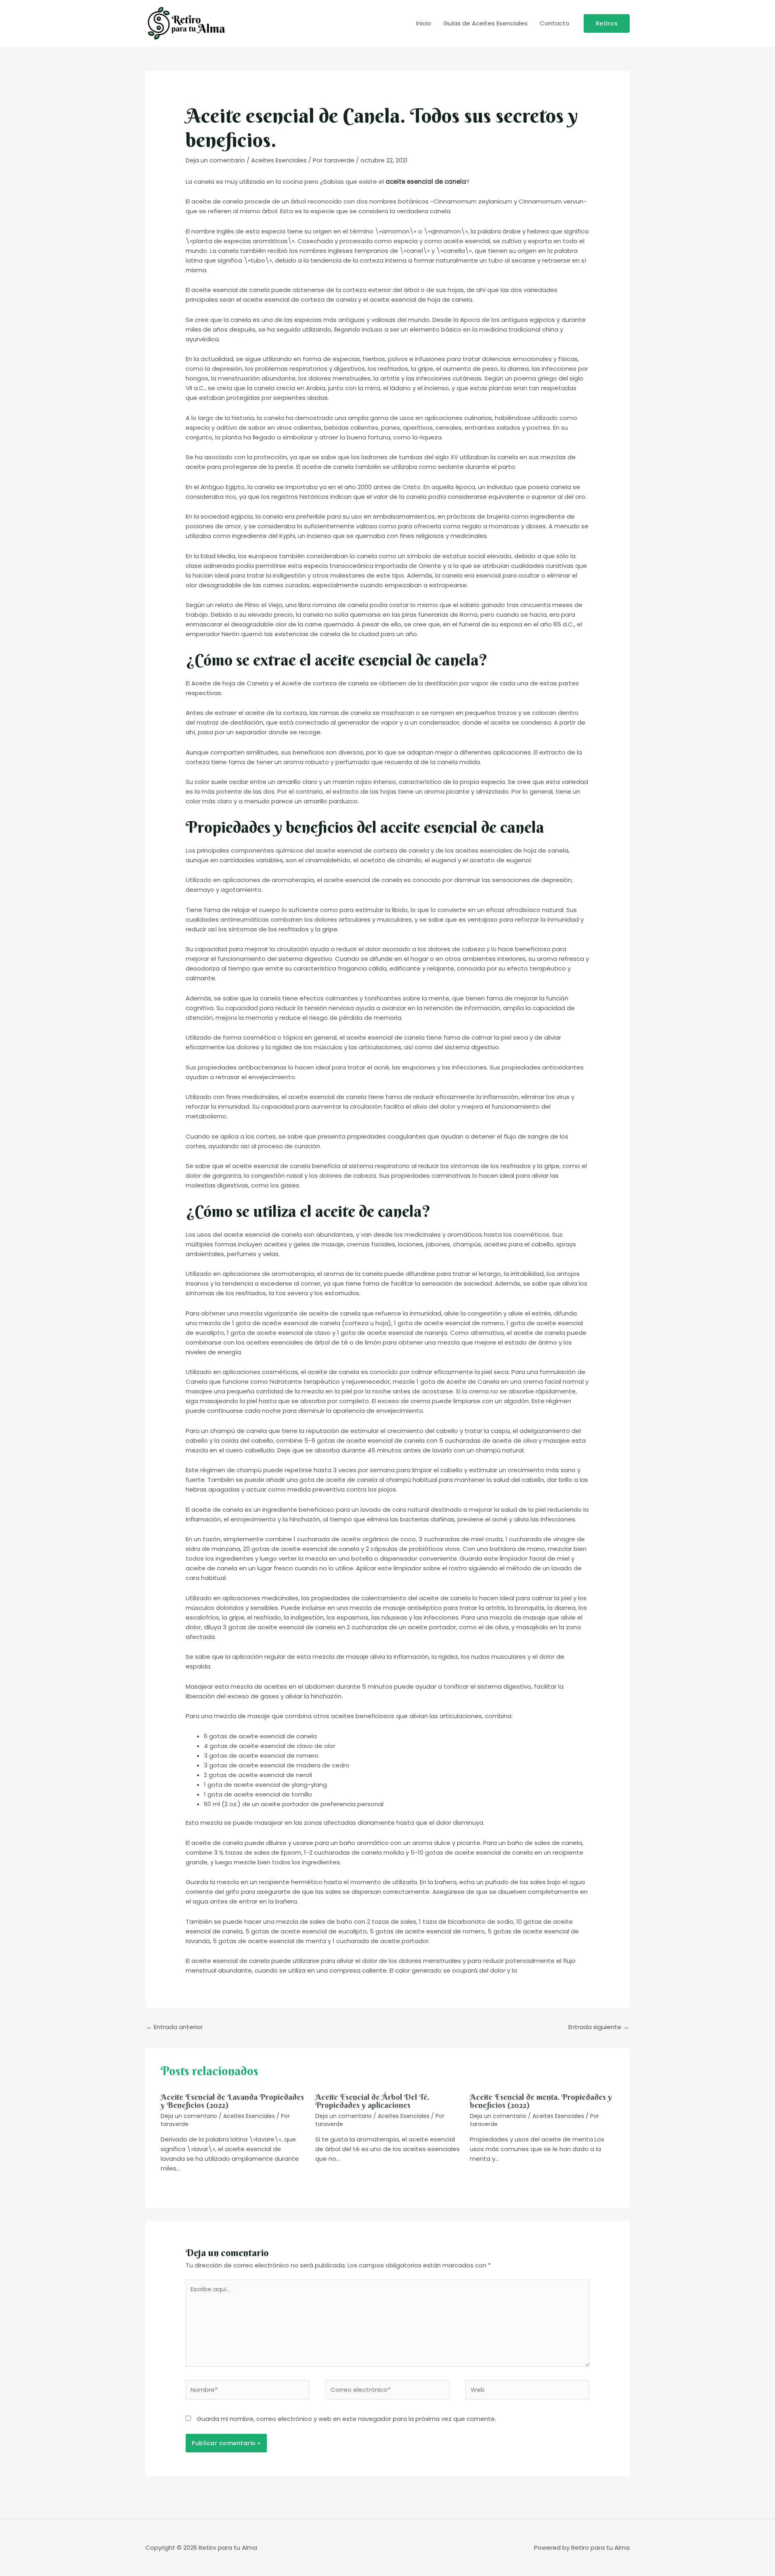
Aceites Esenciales (279, 160)
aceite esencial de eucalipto (324, 1931)
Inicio (424, 23)
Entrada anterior (174, 2027)
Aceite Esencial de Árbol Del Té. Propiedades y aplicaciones (372, 2101)
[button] (607, 23)
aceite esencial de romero (445, 1931)
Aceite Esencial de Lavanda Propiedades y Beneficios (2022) (232, 2101)
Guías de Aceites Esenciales (485, 23)
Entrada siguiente (599, 2027)
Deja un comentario (215, 160)
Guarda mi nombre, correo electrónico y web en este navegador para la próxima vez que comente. (346, 2419)
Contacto (555, 23)
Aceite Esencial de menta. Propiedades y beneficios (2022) (541, 2101)
